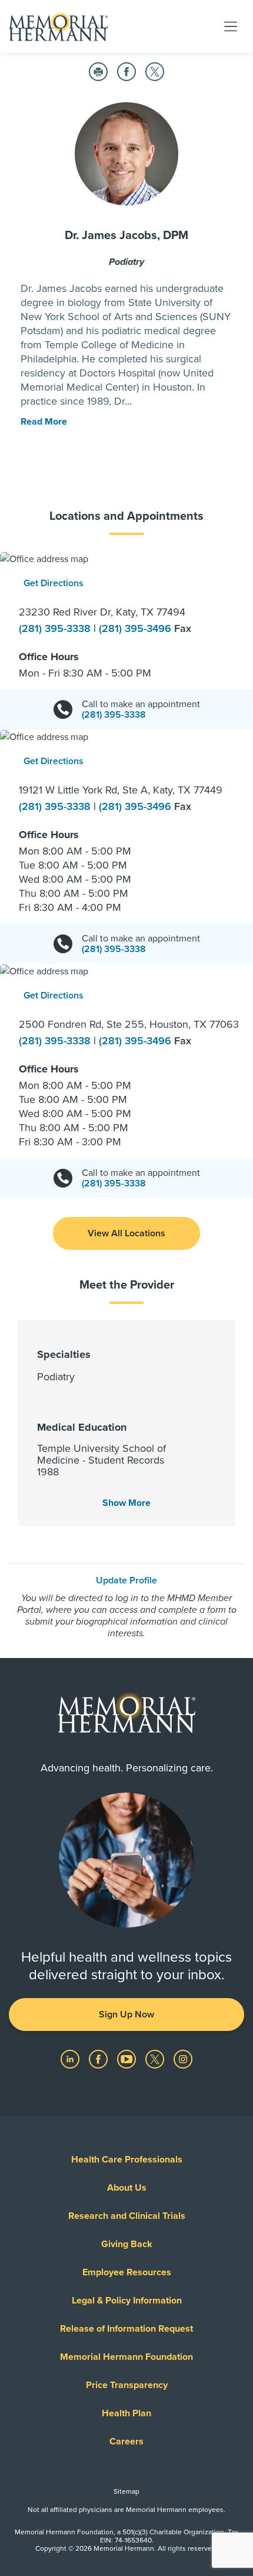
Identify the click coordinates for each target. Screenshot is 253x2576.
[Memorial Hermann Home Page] (58, 26)
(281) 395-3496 (137, 628)
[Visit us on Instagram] (183, 2059)
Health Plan (126, 2413)
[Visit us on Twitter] (156, 2059)
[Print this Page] (98, 72)
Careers (126, 2442)
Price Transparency (127, 2385)
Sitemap (126, 2491)
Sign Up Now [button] (126, 2015)
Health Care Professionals (127, 2160)
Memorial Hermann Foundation (126, 2357)
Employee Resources (127, 2272)
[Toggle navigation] (231, 26)
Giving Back (127, 2244)
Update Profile (126, 1580)
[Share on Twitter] (155, 72)
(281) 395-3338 (56, 628)
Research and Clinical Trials (127, 2216)
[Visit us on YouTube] (128, 2059)
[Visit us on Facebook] (99, 2059)
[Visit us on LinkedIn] (71, 2059)
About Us (127, 2188)
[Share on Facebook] (126, 72)
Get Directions (54, 583)
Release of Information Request (126, 2329)
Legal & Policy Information (127, 2301)
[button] (126, 1233)
